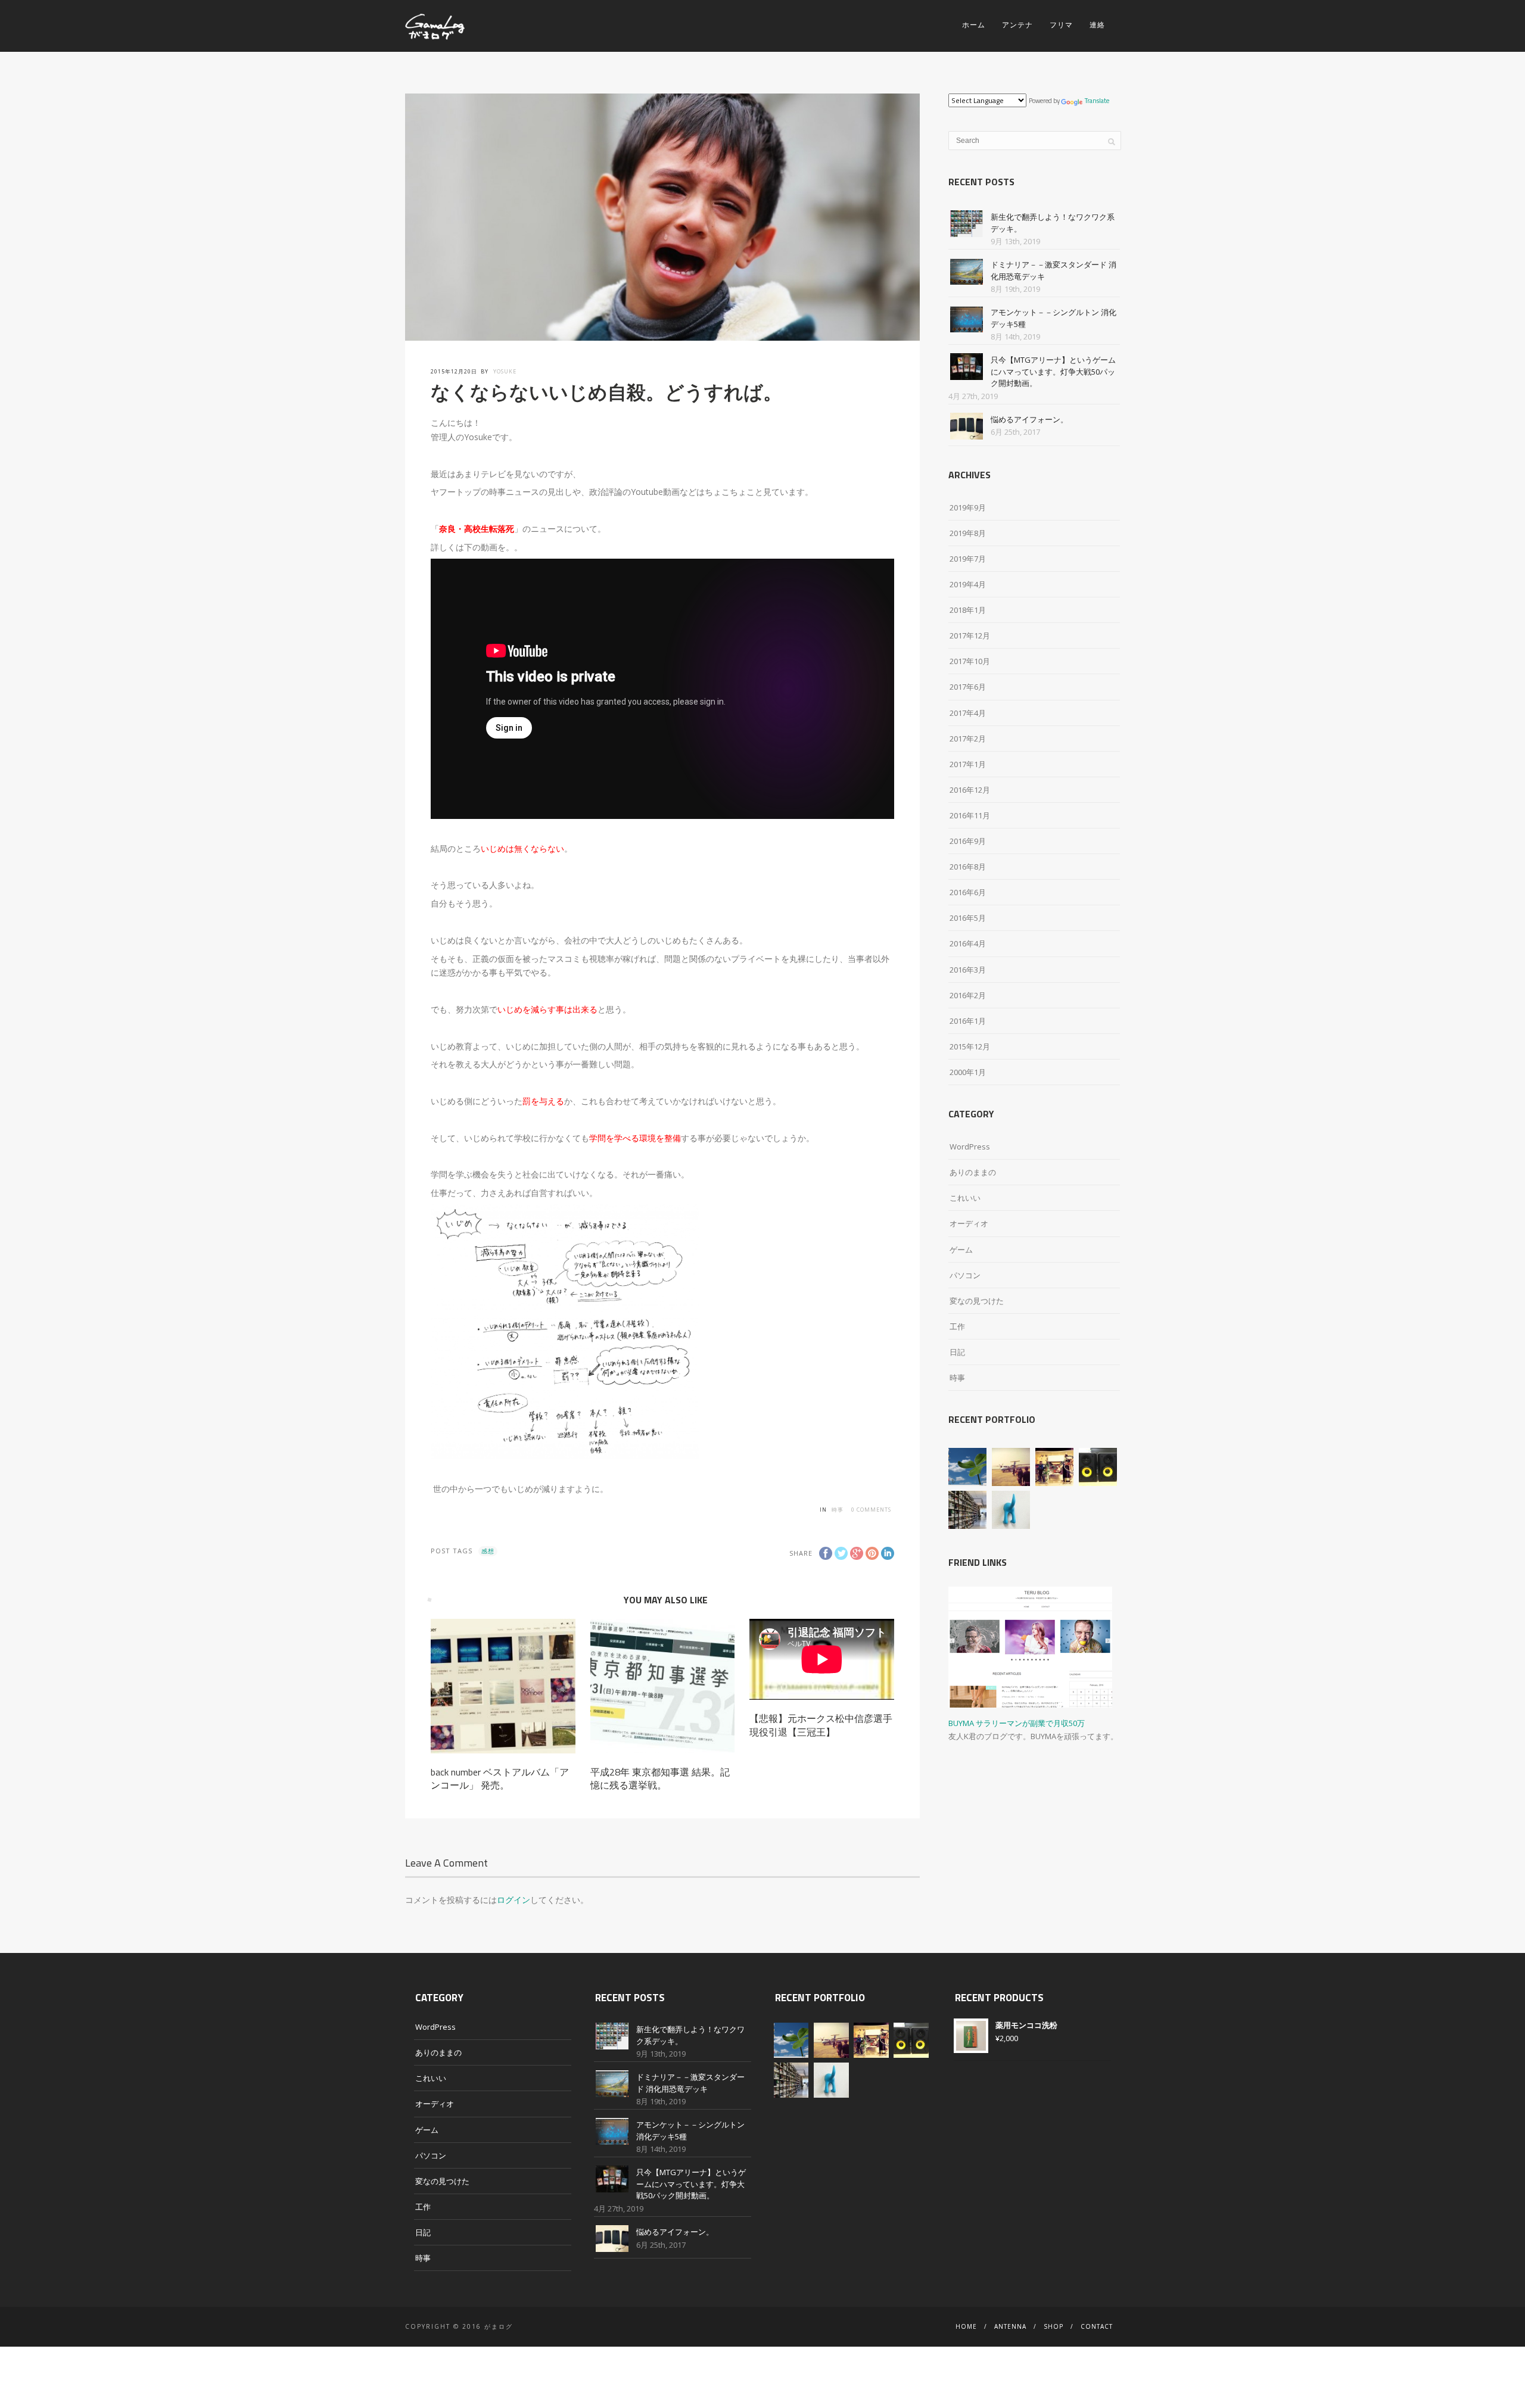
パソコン (965, 1275)
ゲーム (961, 1250)
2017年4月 (968, 713)
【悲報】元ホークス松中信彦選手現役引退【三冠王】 (821, 1725)
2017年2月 (968, 739)
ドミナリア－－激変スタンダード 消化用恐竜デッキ (690, 2083)
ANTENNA (1010, 2326)
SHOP (1054, 2326)
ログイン (513, 1900)
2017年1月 (968, 764)
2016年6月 (968, 892)
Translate (1097, 101)
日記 (957, 1352)
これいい (965, 1198)
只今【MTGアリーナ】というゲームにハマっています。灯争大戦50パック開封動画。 (1053, 371)
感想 (488, 1551)
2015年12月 (970, 1046)
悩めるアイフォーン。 (1029, 419)
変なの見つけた (977, 1301)
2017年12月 (970, 636)
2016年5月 (968, 918)
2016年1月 (968, 1021)
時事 (838, 1510)
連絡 (1097, 25)
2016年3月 (968, 970)
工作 (957, 1326)
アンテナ (1017, 25)
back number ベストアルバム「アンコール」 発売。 (500, 1778)
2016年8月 (968, 867)
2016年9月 (968, 841)
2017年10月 (970, 661)
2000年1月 (968, 1072)
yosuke (505, 371)
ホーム (974, 25)
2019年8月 (968, 533)
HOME (966, 2326)
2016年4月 (968, 943)
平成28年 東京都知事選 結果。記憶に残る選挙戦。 (660, 1778)
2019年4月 (968, 584)
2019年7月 (968, 559)
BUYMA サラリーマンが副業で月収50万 (1017, 1723)
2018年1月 (968, 610)
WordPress (970, 1147)
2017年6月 (968, 687)
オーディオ (969, 1223)
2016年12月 (970, 790)
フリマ (1061, 25)
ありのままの (973, 1172)
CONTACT (1097, 2326)
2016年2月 (968, 995)
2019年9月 (968, 507)
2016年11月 (970, 815)
